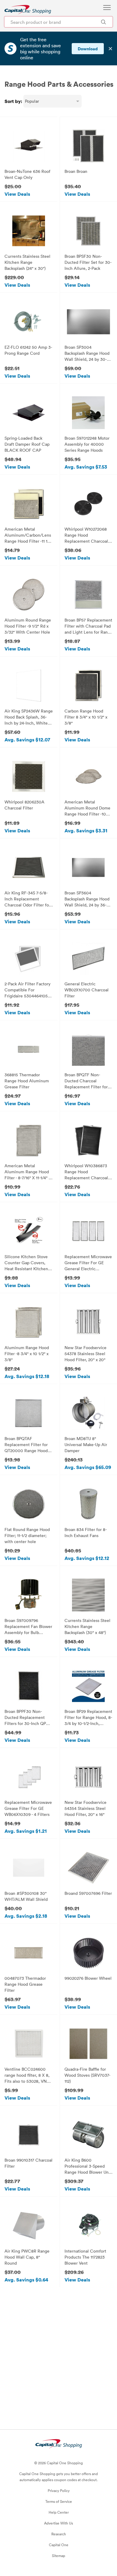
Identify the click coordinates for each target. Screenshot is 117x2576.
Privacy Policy (59, 2490)
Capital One (59, 2545)
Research (59, 2534)
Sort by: (13, 101)
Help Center (59, 2512)
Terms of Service (59, 2501)
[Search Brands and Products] (103, 22)
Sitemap (58, 2556)
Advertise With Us (58, 2523)
